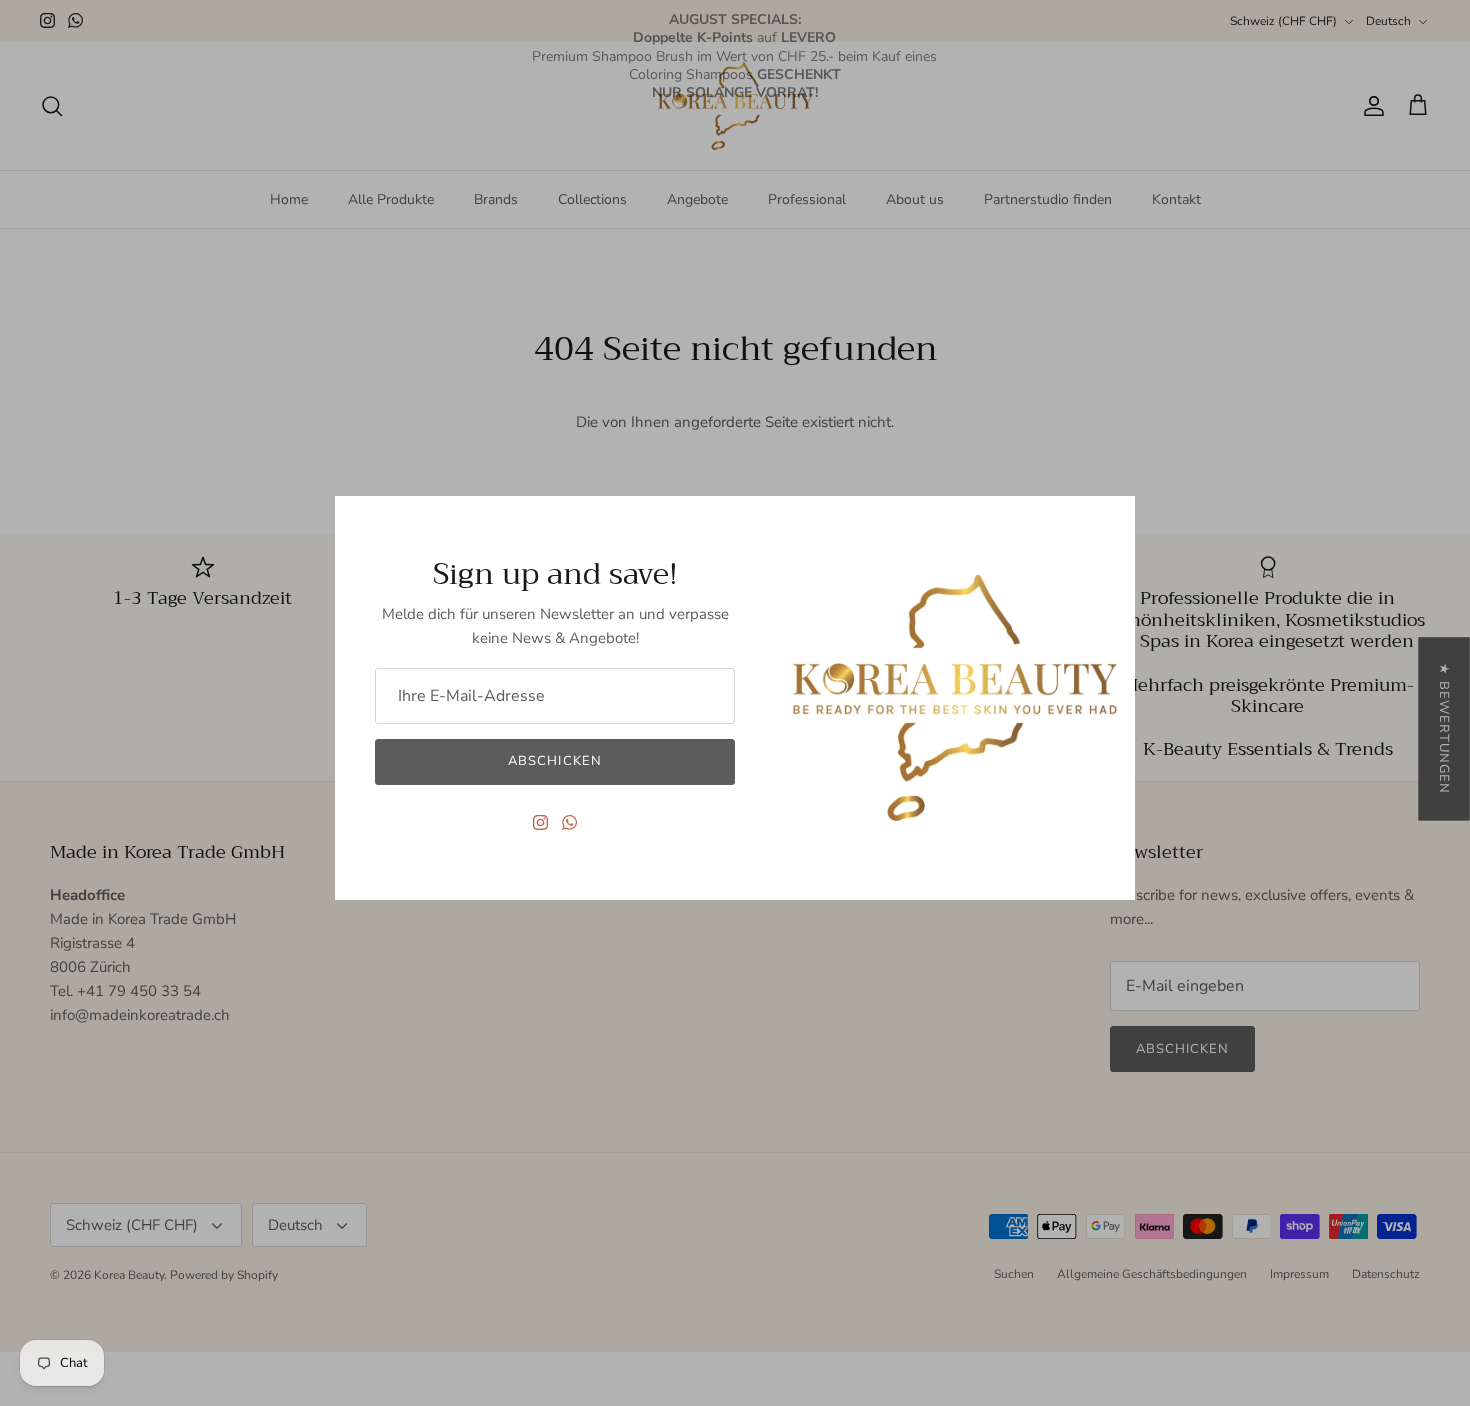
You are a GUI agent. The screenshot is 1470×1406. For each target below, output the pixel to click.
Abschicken (554, 761)
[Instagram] (540, 822)
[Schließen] (1110, 521)
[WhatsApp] (569, 822)
